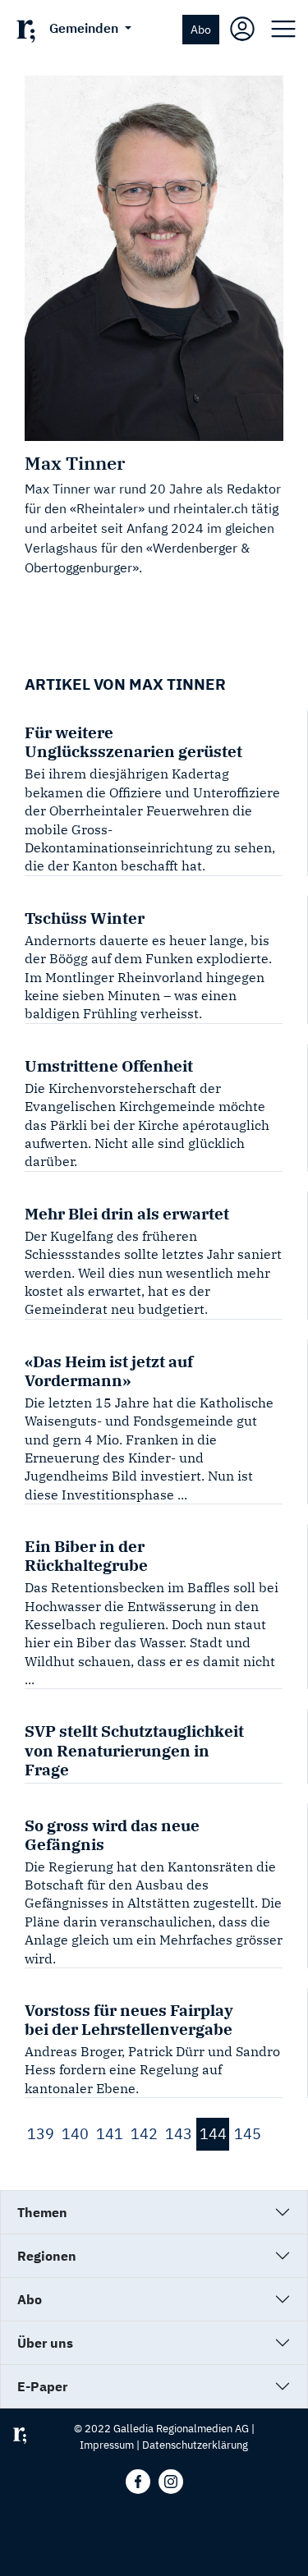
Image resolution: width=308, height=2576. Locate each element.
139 (41, 2134)
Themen (42, 2212)
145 (248, 2134)
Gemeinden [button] (85, 28)
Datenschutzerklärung (195, 2445)
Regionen (47, 2256)
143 (179, 2134)
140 (75, 2134)
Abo (201, 29)
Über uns (45, 2343)
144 (213, 2134)
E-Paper (42, 2386)
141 (110, 2134)
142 (144, 2134)
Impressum (107, 2445)
